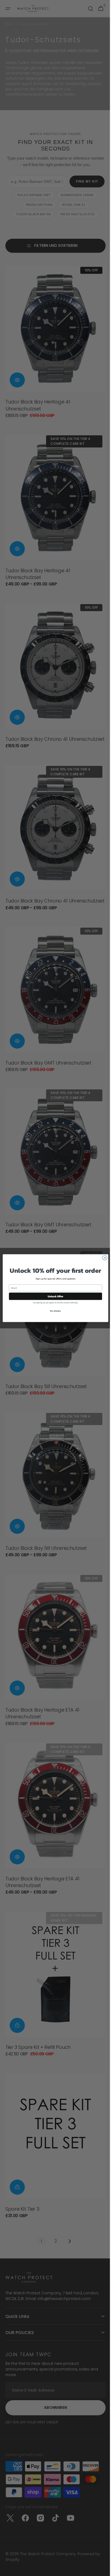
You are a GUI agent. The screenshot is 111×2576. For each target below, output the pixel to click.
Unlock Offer (53, 1296)
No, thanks (54, 1311)
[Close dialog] (103, 1258)
